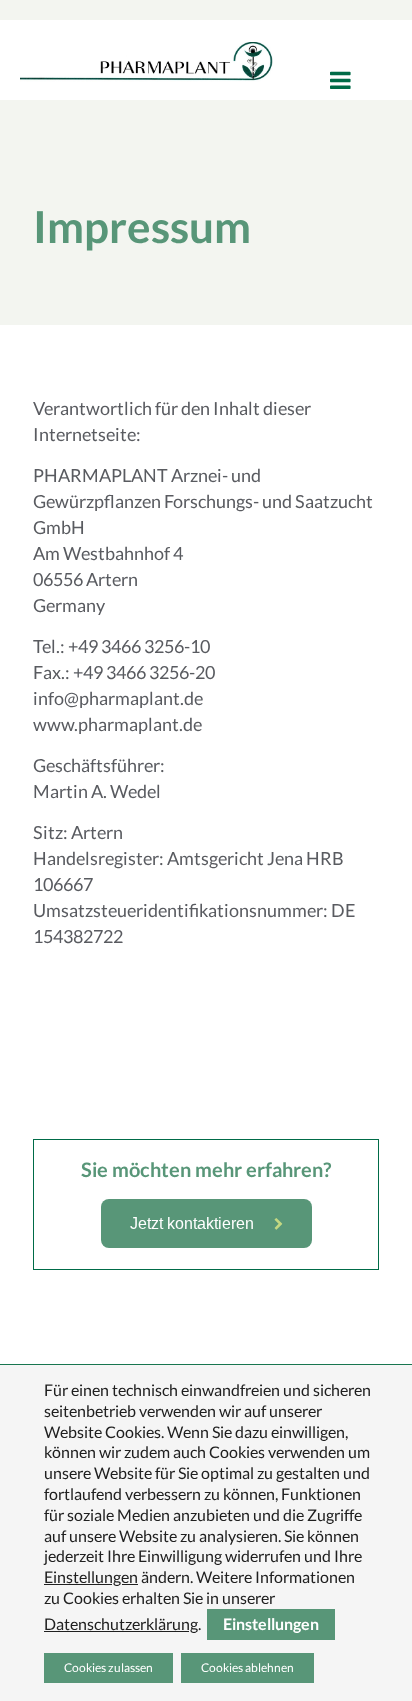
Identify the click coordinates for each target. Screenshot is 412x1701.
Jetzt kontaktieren (192, 1223)
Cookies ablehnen (247, 1667)
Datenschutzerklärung (121, 1622)
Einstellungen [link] (91, 1576)
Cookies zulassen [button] (108, 1667)
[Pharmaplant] (146, 60)
